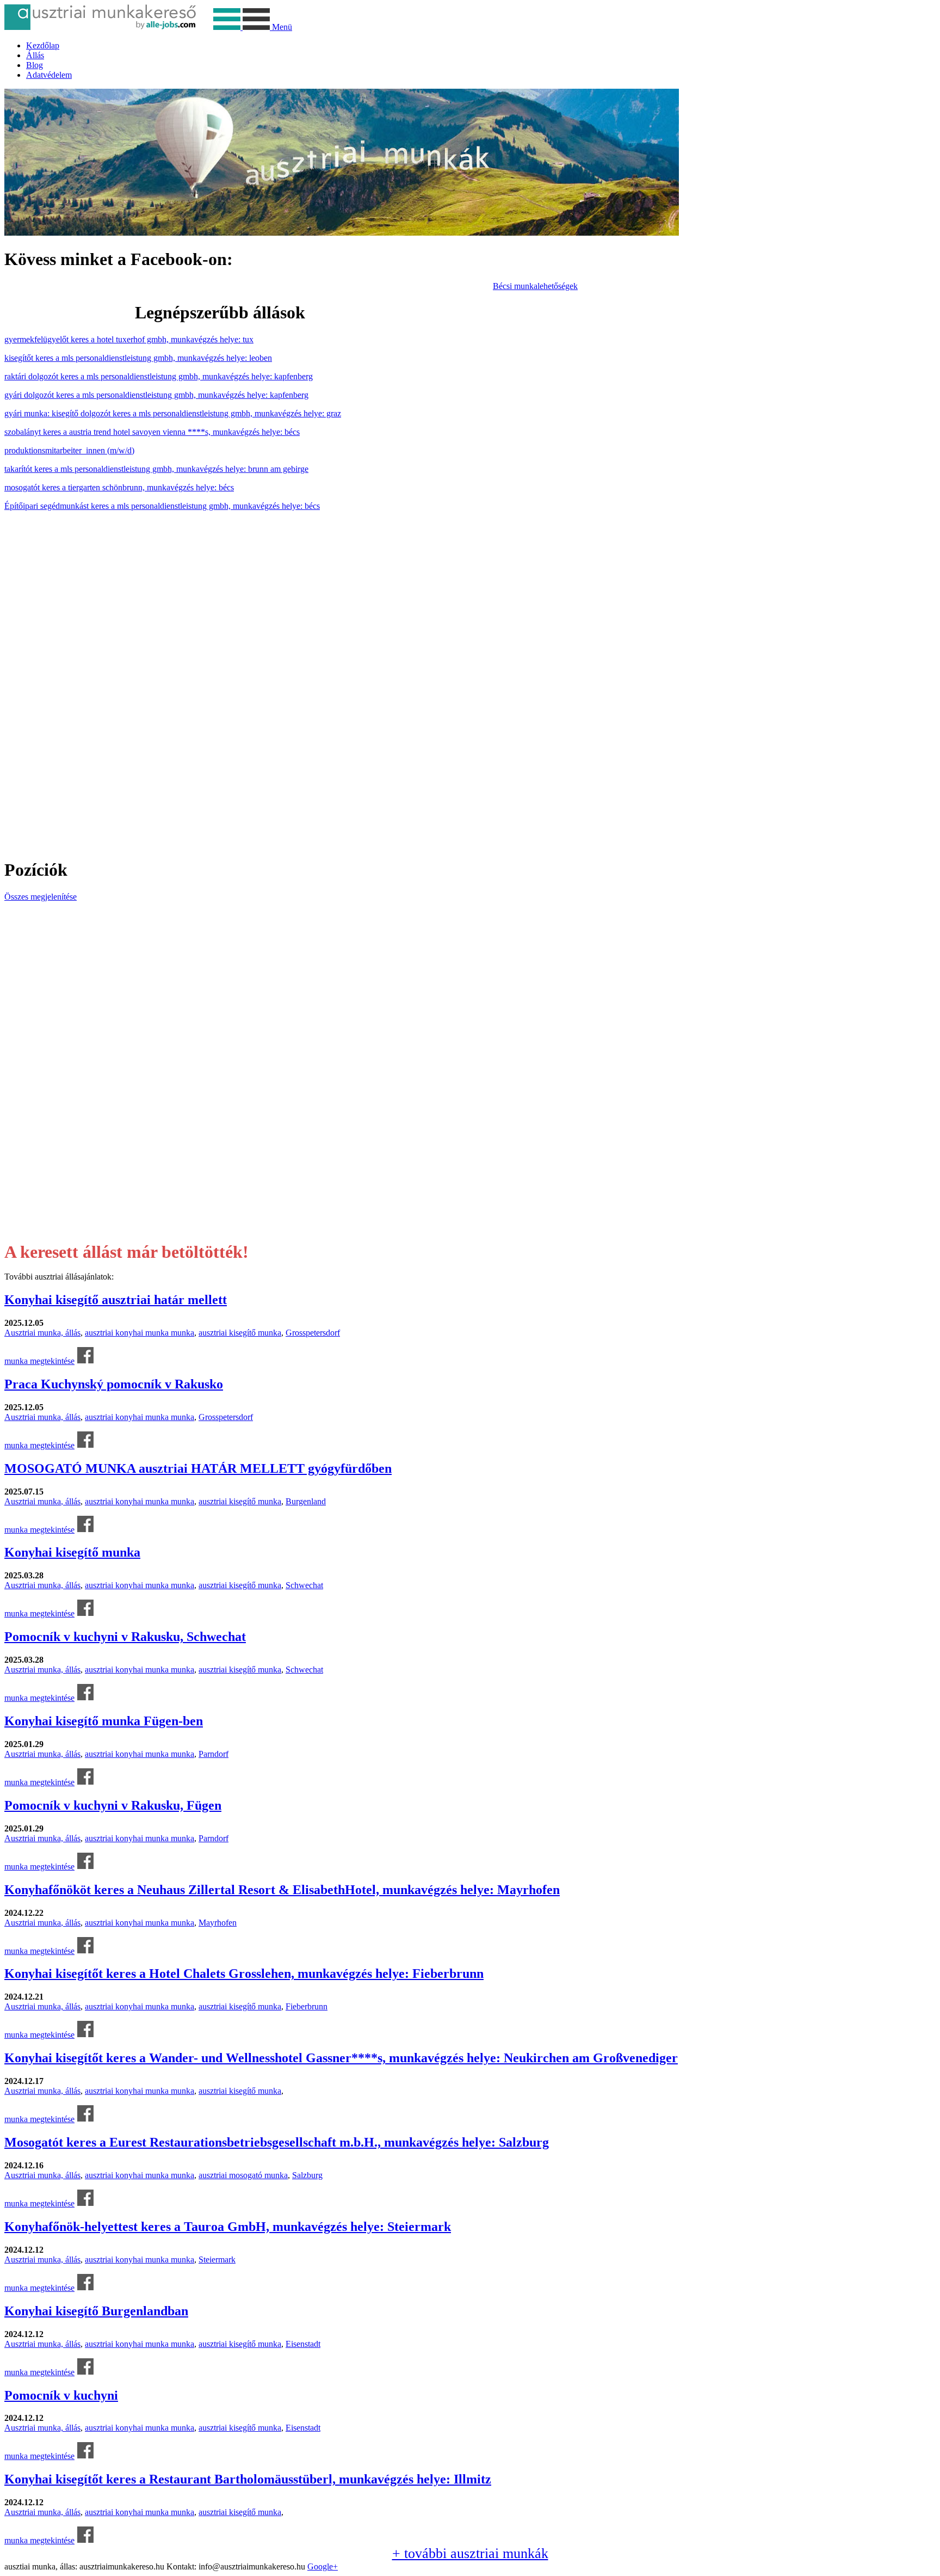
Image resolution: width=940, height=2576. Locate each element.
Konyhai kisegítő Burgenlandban (96, 2311)
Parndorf (214, 1754)
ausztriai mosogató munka (243, 2175)
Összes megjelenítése (41, 897)
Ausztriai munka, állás (42, 1333)
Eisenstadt (303, 2344)
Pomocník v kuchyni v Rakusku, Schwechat (125, 1637)
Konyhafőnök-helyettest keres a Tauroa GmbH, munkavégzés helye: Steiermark (228, 2227)
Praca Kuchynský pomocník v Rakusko (114, 1384)
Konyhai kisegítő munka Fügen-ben (104, 1721)
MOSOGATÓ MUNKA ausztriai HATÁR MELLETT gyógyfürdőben (198, 1468)
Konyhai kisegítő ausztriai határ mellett (116, 1300)
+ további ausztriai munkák (470, 2553)
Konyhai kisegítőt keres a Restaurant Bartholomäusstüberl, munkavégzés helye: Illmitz (248, 2479)
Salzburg (307, 2175)
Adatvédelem (49, 75)
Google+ (323, 2566)
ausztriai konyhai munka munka (140, 1333)
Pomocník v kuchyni (61, 2395)
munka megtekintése (39, 1361)
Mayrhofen (218, 1923)
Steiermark (217, 2260)
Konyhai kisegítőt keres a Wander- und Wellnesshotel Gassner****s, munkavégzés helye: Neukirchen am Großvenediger (341, 2058)
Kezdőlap (43, 45)
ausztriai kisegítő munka (240, 1333)
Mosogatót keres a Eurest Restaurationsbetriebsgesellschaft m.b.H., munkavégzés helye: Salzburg (277, 2142)
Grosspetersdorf (313, 1333)
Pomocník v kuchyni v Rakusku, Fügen (113, 1805)
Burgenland (306, 1501)
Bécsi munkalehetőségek (535, 286)
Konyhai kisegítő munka (72, 1552)
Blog (35, 65)
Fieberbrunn (307, 2006)
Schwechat (304, 1585)
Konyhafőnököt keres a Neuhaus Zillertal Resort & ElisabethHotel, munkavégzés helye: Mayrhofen (282, 1890)
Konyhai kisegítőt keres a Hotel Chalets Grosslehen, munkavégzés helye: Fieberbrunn (244, 1974)
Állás (35, 55)
